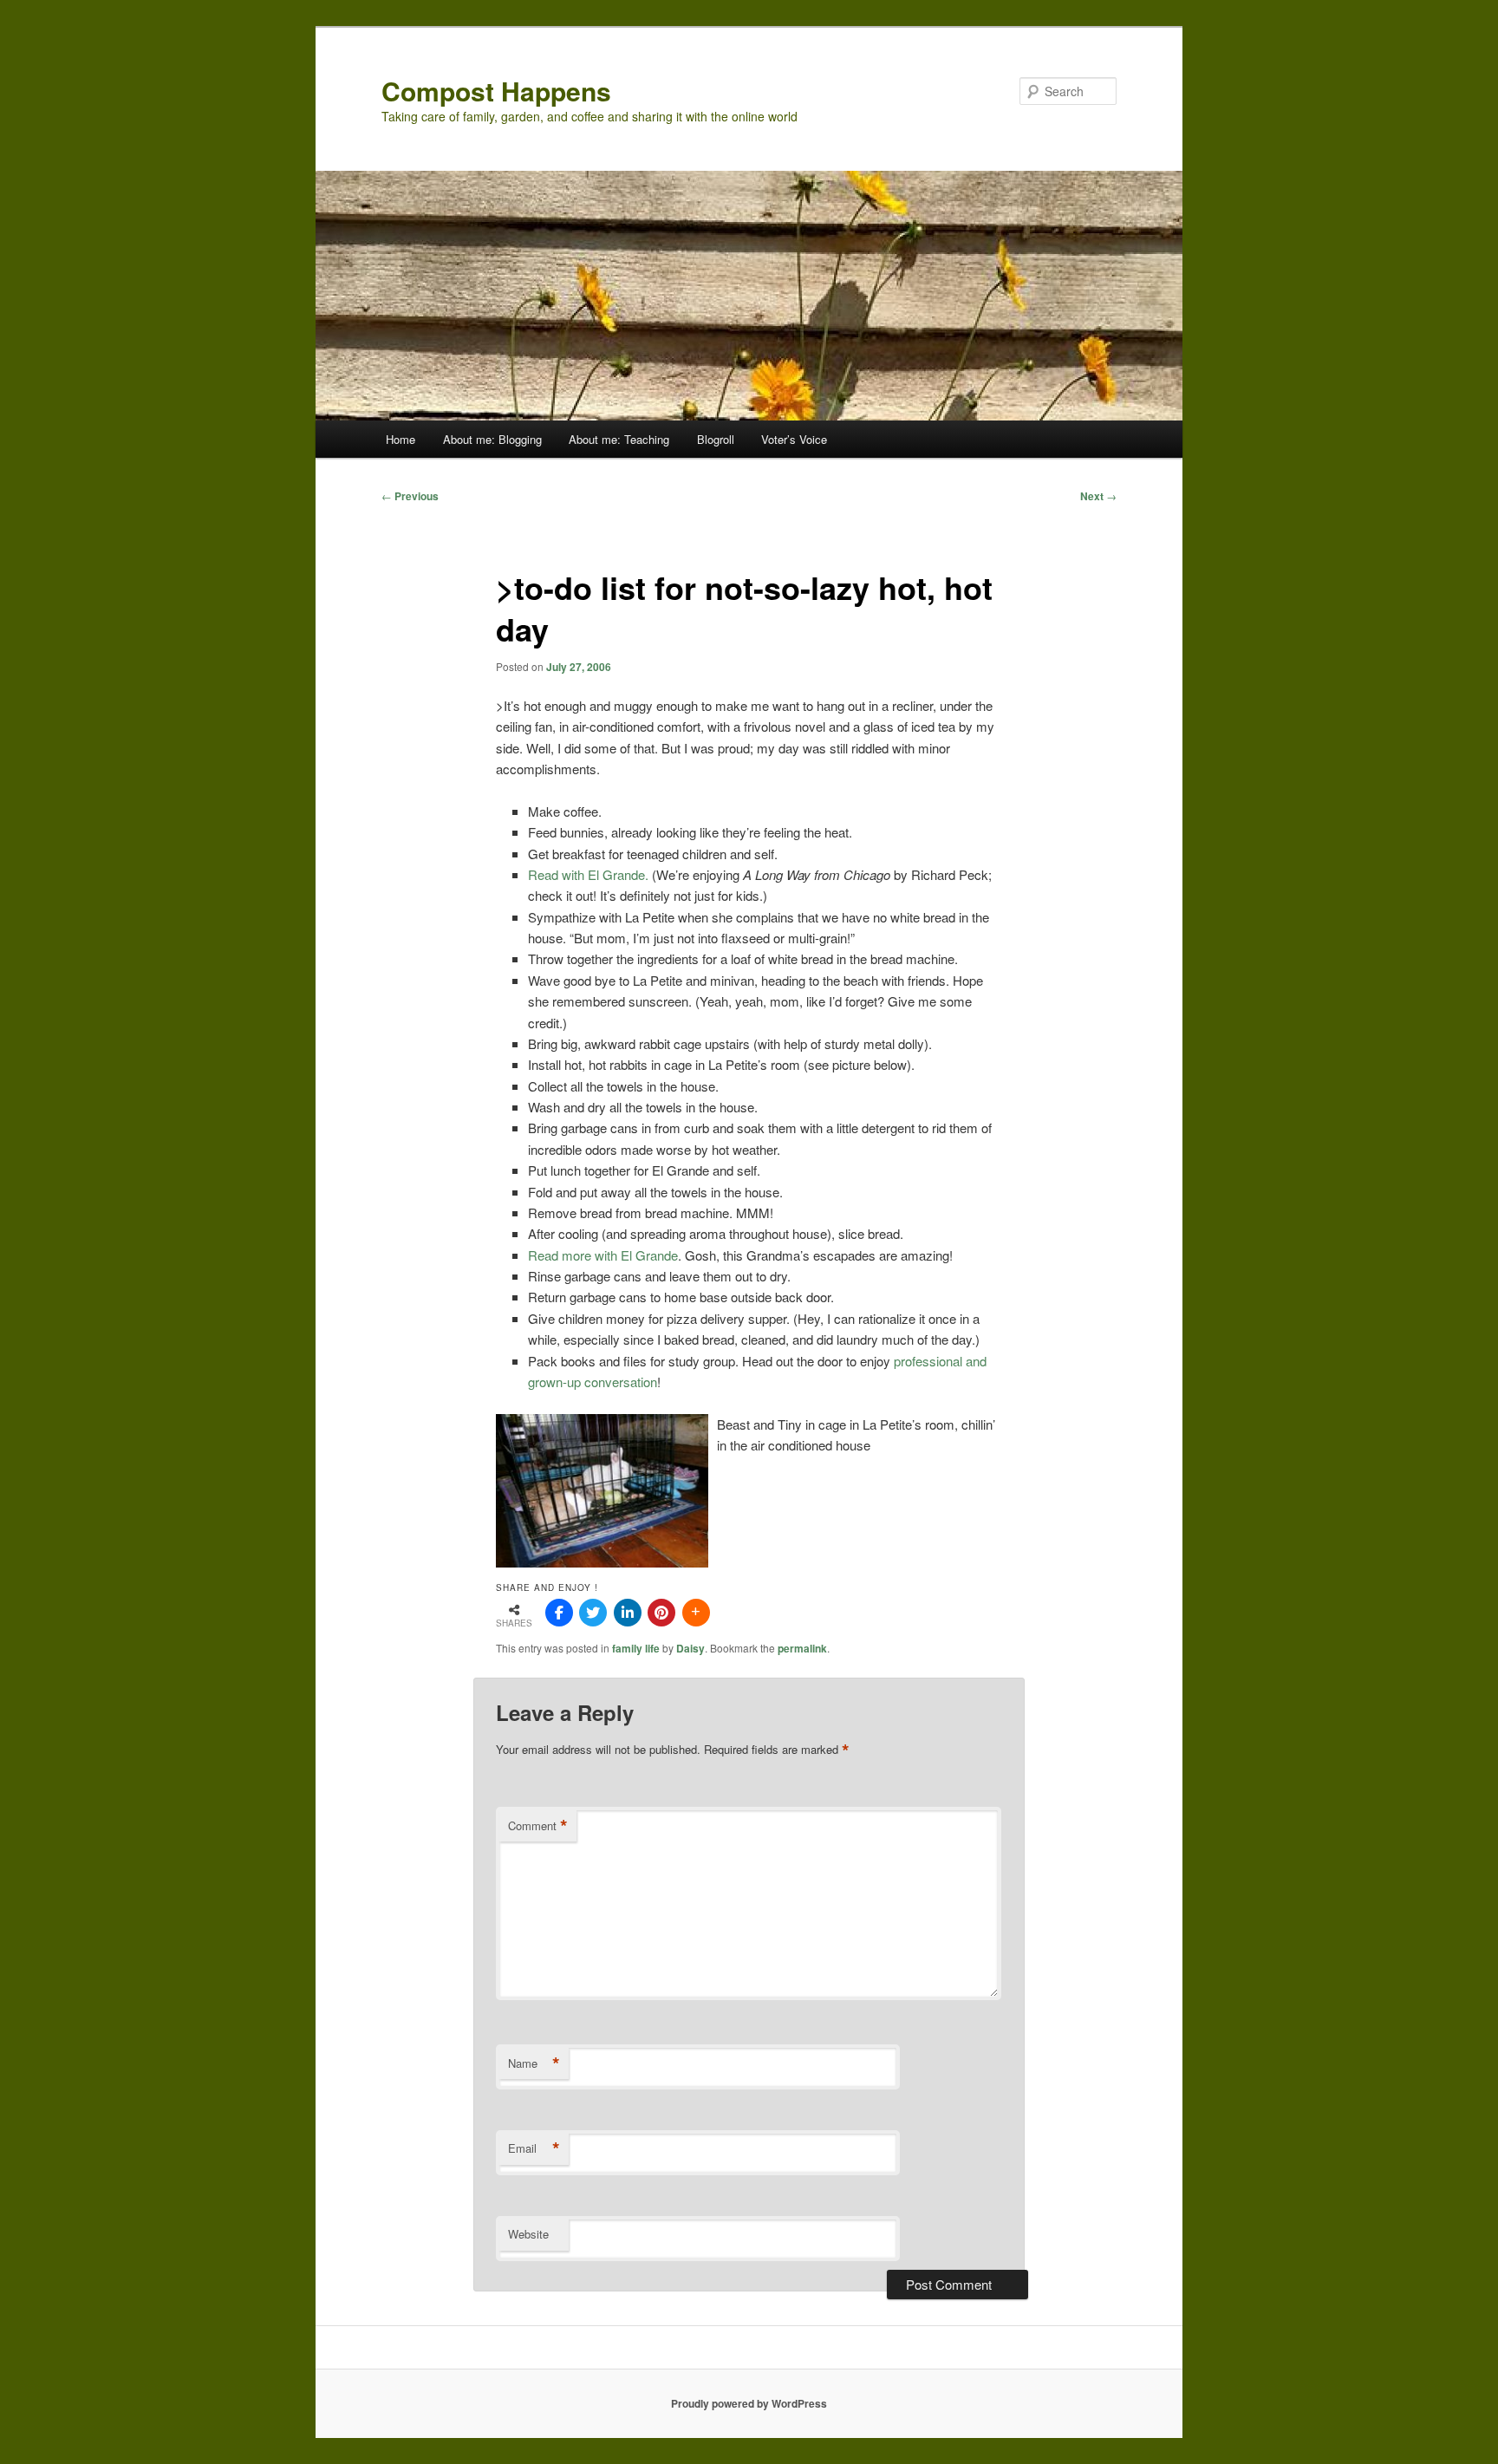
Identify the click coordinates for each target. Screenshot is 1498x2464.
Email (534, 2148)
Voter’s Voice (794, 439)
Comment (538, 1826)
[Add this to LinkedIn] (628, 1613)
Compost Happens (496, 91)
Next (1098, 496)
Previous (410, 496)
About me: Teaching (619, 439)
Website (528, 2234)
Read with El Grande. (590, 874)
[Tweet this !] (593, 1613)
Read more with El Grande (603, 1255)
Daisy (690, 1648)
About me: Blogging (492, 439)
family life (636, 1648)
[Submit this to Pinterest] (661, 1613)
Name (534, 2063)
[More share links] (696, 1613)
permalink (802, 1648)
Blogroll (716, 439)
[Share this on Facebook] (559, 1613)
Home (401, 439)
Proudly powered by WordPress (749, 2403)
